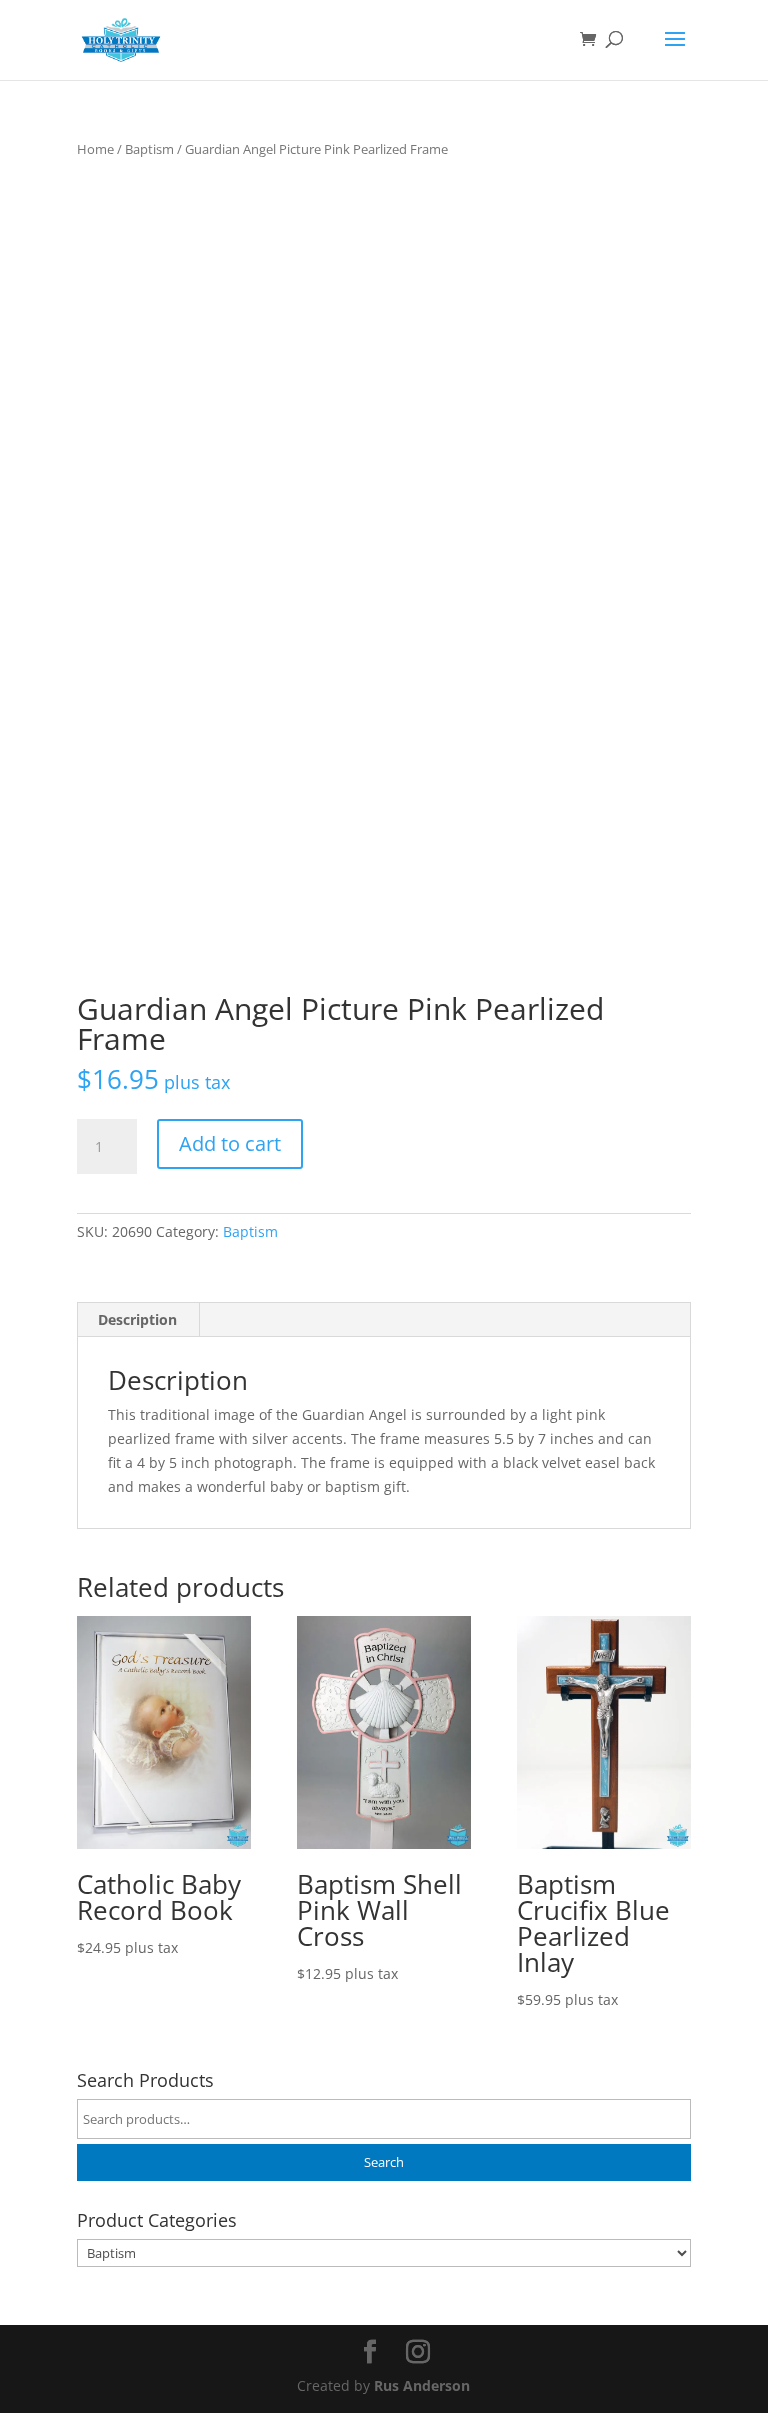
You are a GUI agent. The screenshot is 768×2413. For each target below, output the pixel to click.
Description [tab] (137, 1319)
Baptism (149, 149)
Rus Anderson (422, 2385)
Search (384, 2162)
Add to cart (230, 1143)
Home (95, 149)
